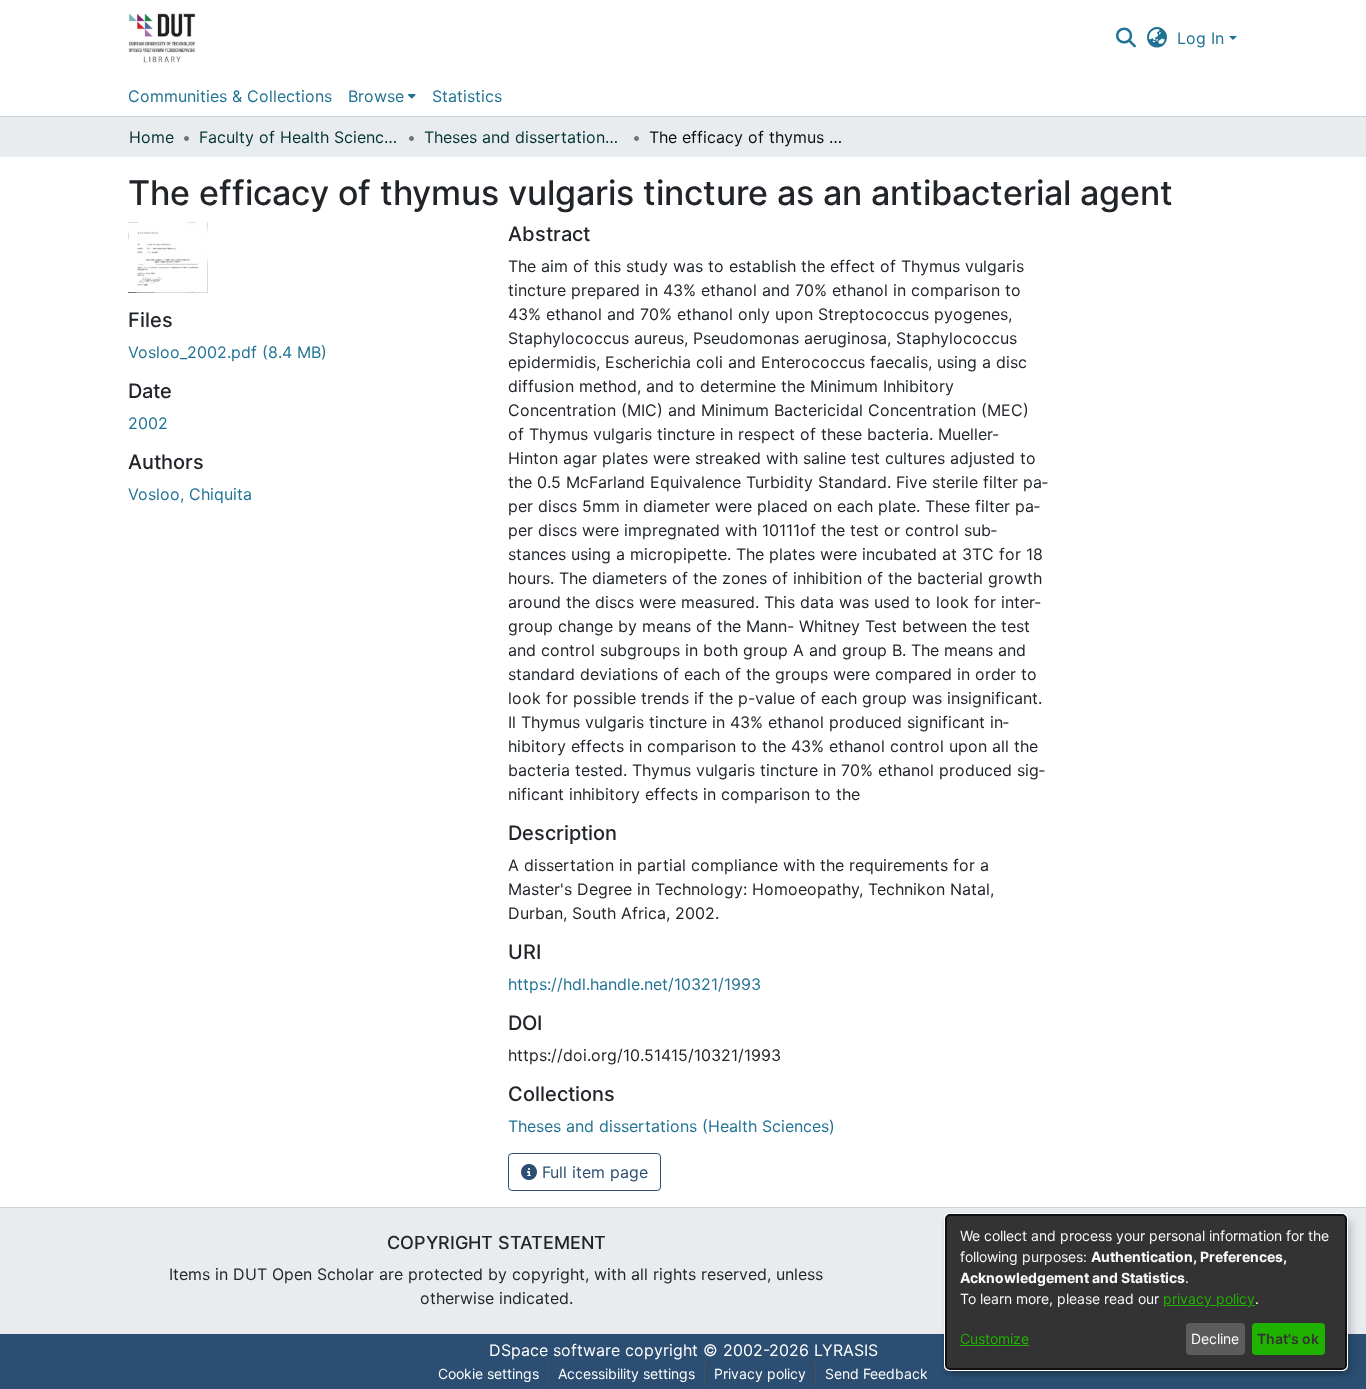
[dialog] (1146, 1292)
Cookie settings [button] (488, 1373)
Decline (1215, 1338)
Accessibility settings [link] (626, 1373)
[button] (1125, 38)
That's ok (1288, 1338)
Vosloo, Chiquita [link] (190, 494)
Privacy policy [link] (760, 1373)
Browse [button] (376, 96)
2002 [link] (148, 423)
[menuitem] (382, 96)
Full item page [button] (592, 1172)
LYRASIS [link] (846, 1350)
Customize (994, 1338)
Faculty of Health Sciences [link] (299, 137)
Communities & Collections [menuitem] (230, 96)
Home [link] (151, 137)
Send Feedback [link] (876, 1373)
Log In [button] (1203, 38)
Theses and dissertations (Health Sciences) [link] (524, 137)
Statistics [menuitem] (467, 96)
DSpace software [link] (554, 1350)
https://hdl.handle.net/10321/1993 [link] (634, 984)
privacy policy (1209, 1298)
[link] (227, 352)
